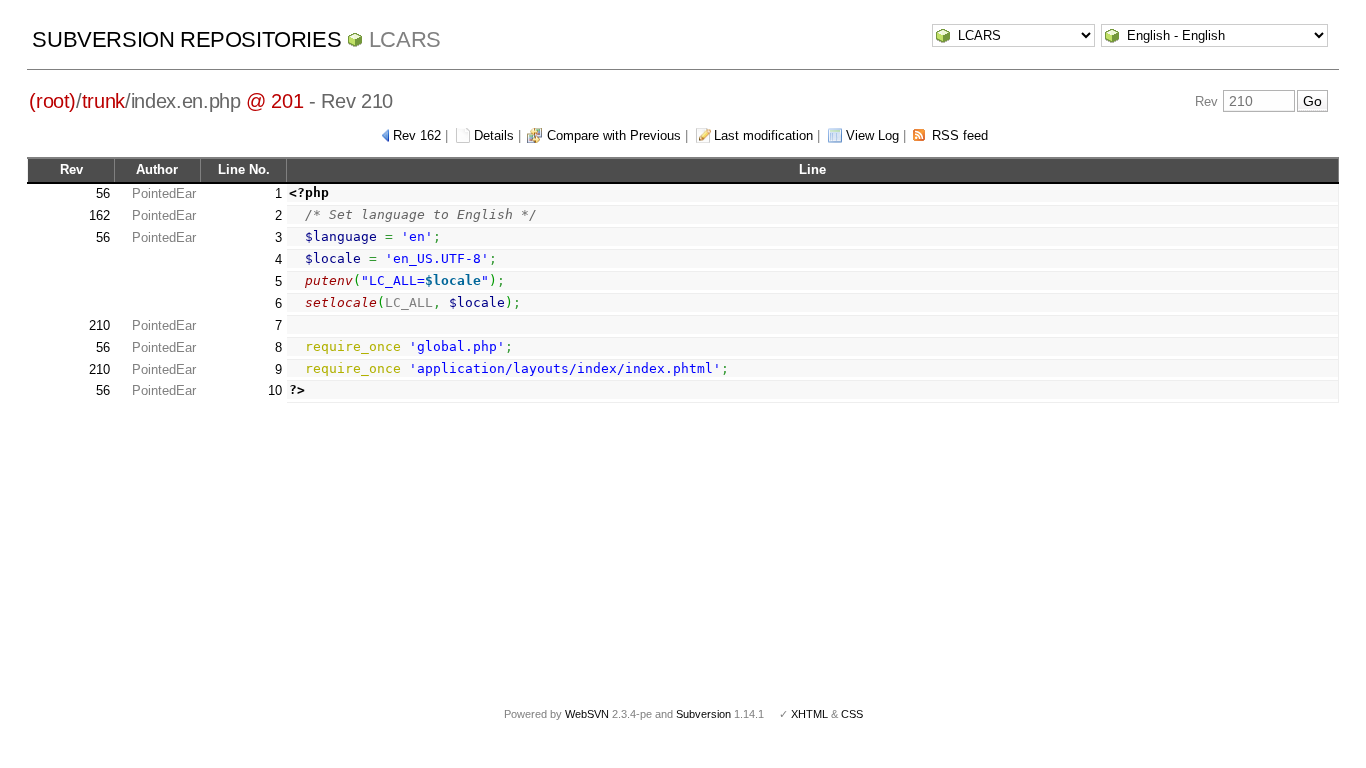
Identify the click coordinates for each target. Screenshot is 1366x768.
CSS (852, 714)
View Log (872, 135)
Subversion (703, 714)
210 (99, 325)
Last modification (763, 135)
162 (99, 215)
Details (494, 135)
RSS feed (960, 135)
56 (103, 193)
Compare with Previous (614, 135)
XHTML (809, 714)
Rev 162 (417, 135)
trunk (103, 101)
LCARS (405, 39)
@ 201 (274, 101)
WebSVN (587, 714)
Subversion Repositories (186, 39)
